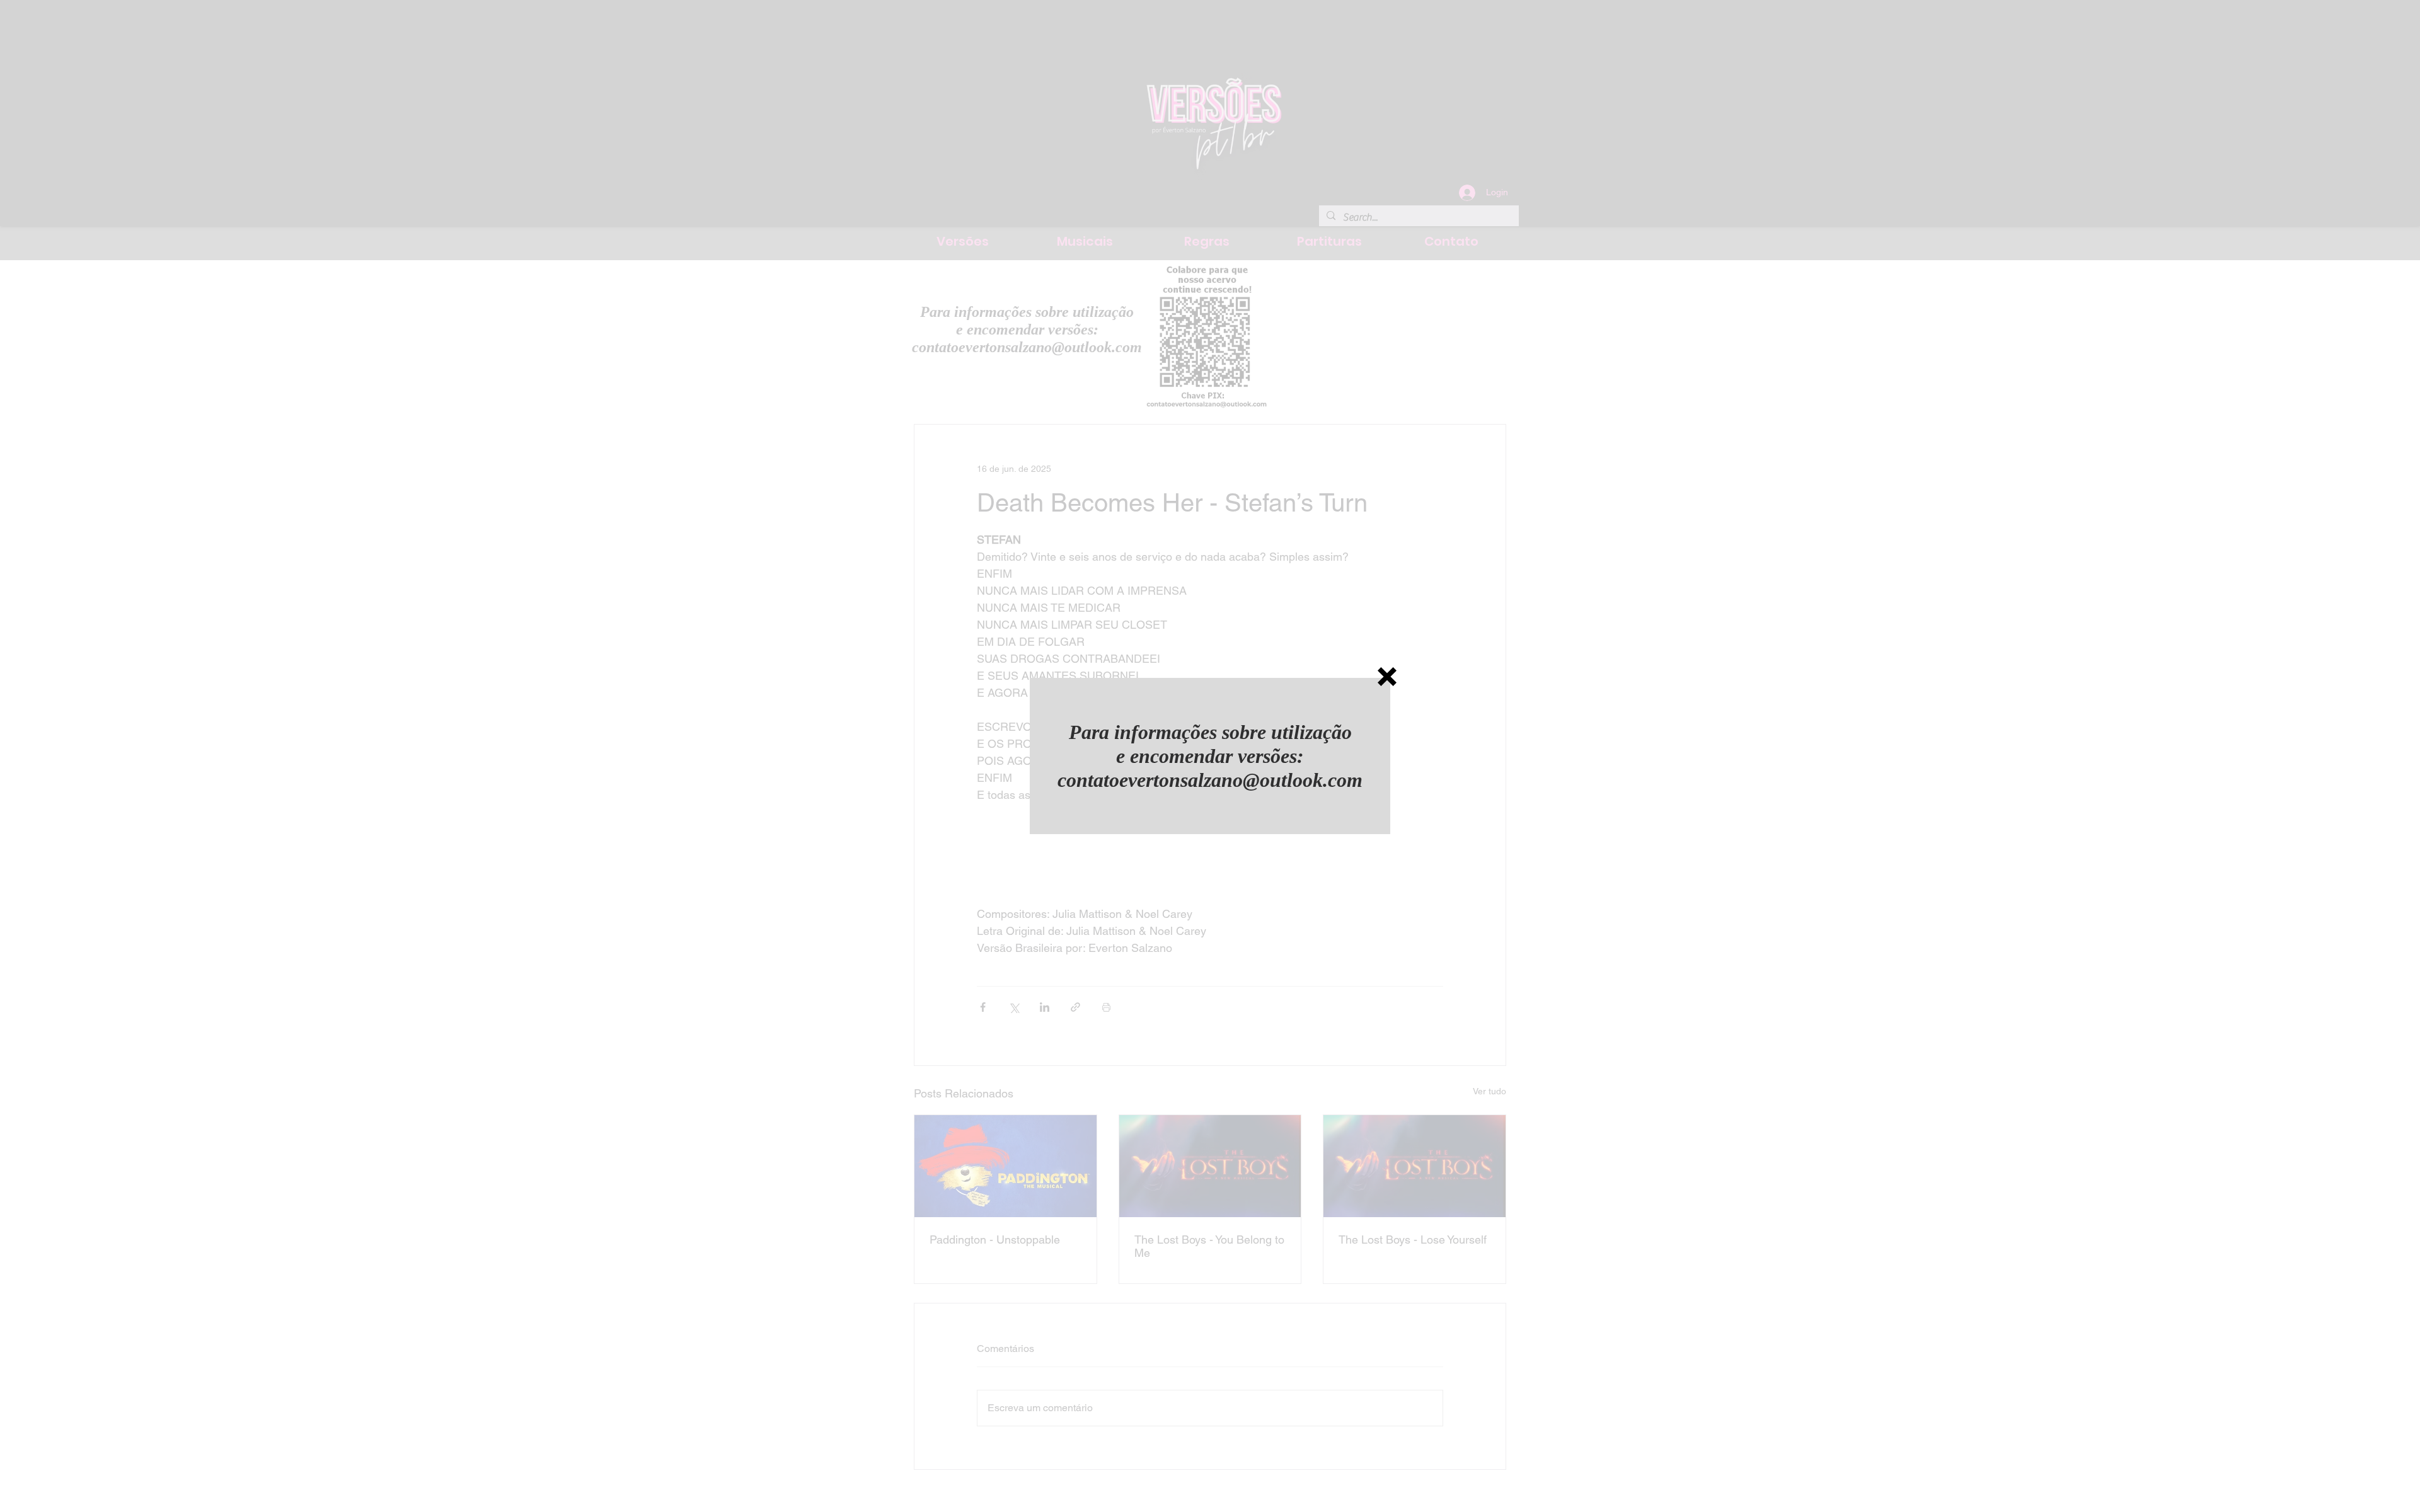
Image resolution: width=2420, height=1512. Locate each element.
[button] (1387, 677)
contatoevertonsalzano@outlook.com (1210, 780)
